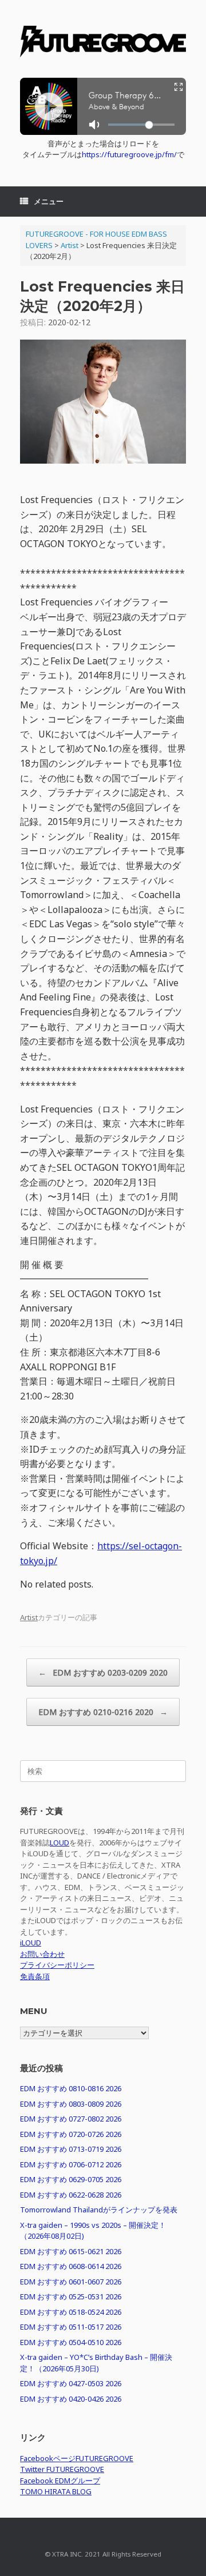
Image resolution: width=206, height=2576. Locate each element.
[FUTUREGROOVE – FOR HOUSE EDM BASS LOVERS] (103, 43)
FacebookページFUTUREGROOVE (77, 2458)
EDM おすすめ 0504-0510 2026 (71, 2342)
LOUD (60, 1843)
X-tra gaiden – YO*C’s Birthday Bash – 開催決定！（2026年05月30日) (96, 2363)
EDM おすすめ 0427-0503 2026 (71, 2383)
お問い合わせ (42, 1954)
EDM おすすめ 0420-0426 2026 (71, 2399)
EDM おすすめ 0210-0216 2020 (103, 1712)
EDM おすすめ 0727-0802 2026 (71, 2119)
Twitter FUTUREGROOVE (62, 2469)
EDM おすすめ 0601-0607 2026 (71, 2282)
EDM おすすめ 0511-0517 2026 (71, 2327)
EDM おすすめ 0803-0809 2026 (71, 2104)
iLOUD (31, 1943)
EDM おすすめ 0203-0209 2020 (103, 1672)
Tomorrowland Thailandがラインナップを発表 (99, 2210)
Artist (29, 1617)
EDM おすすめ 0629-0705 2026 (71, 2179)
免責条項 (35, 1976)
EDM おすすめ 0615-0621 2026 (71, 2251)
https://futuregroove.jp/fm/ (129, 154)
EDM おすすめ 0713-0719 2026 (71, 2149)
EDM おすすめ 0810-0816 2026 (71, 2088)
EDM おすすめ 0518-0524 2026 (71, 2312)
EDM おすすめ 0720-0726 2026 (71, 2134)
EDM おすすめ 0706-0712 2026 (71, 2164)
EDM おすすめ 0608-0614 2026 (71, 2266)
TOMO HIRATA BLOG (56, 2491)
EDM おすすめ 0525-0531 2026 (71, 2296)
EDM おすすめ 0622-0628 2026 (71, 2195)
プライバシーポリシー (57, 1965)
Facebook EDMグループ (60, 2481)
